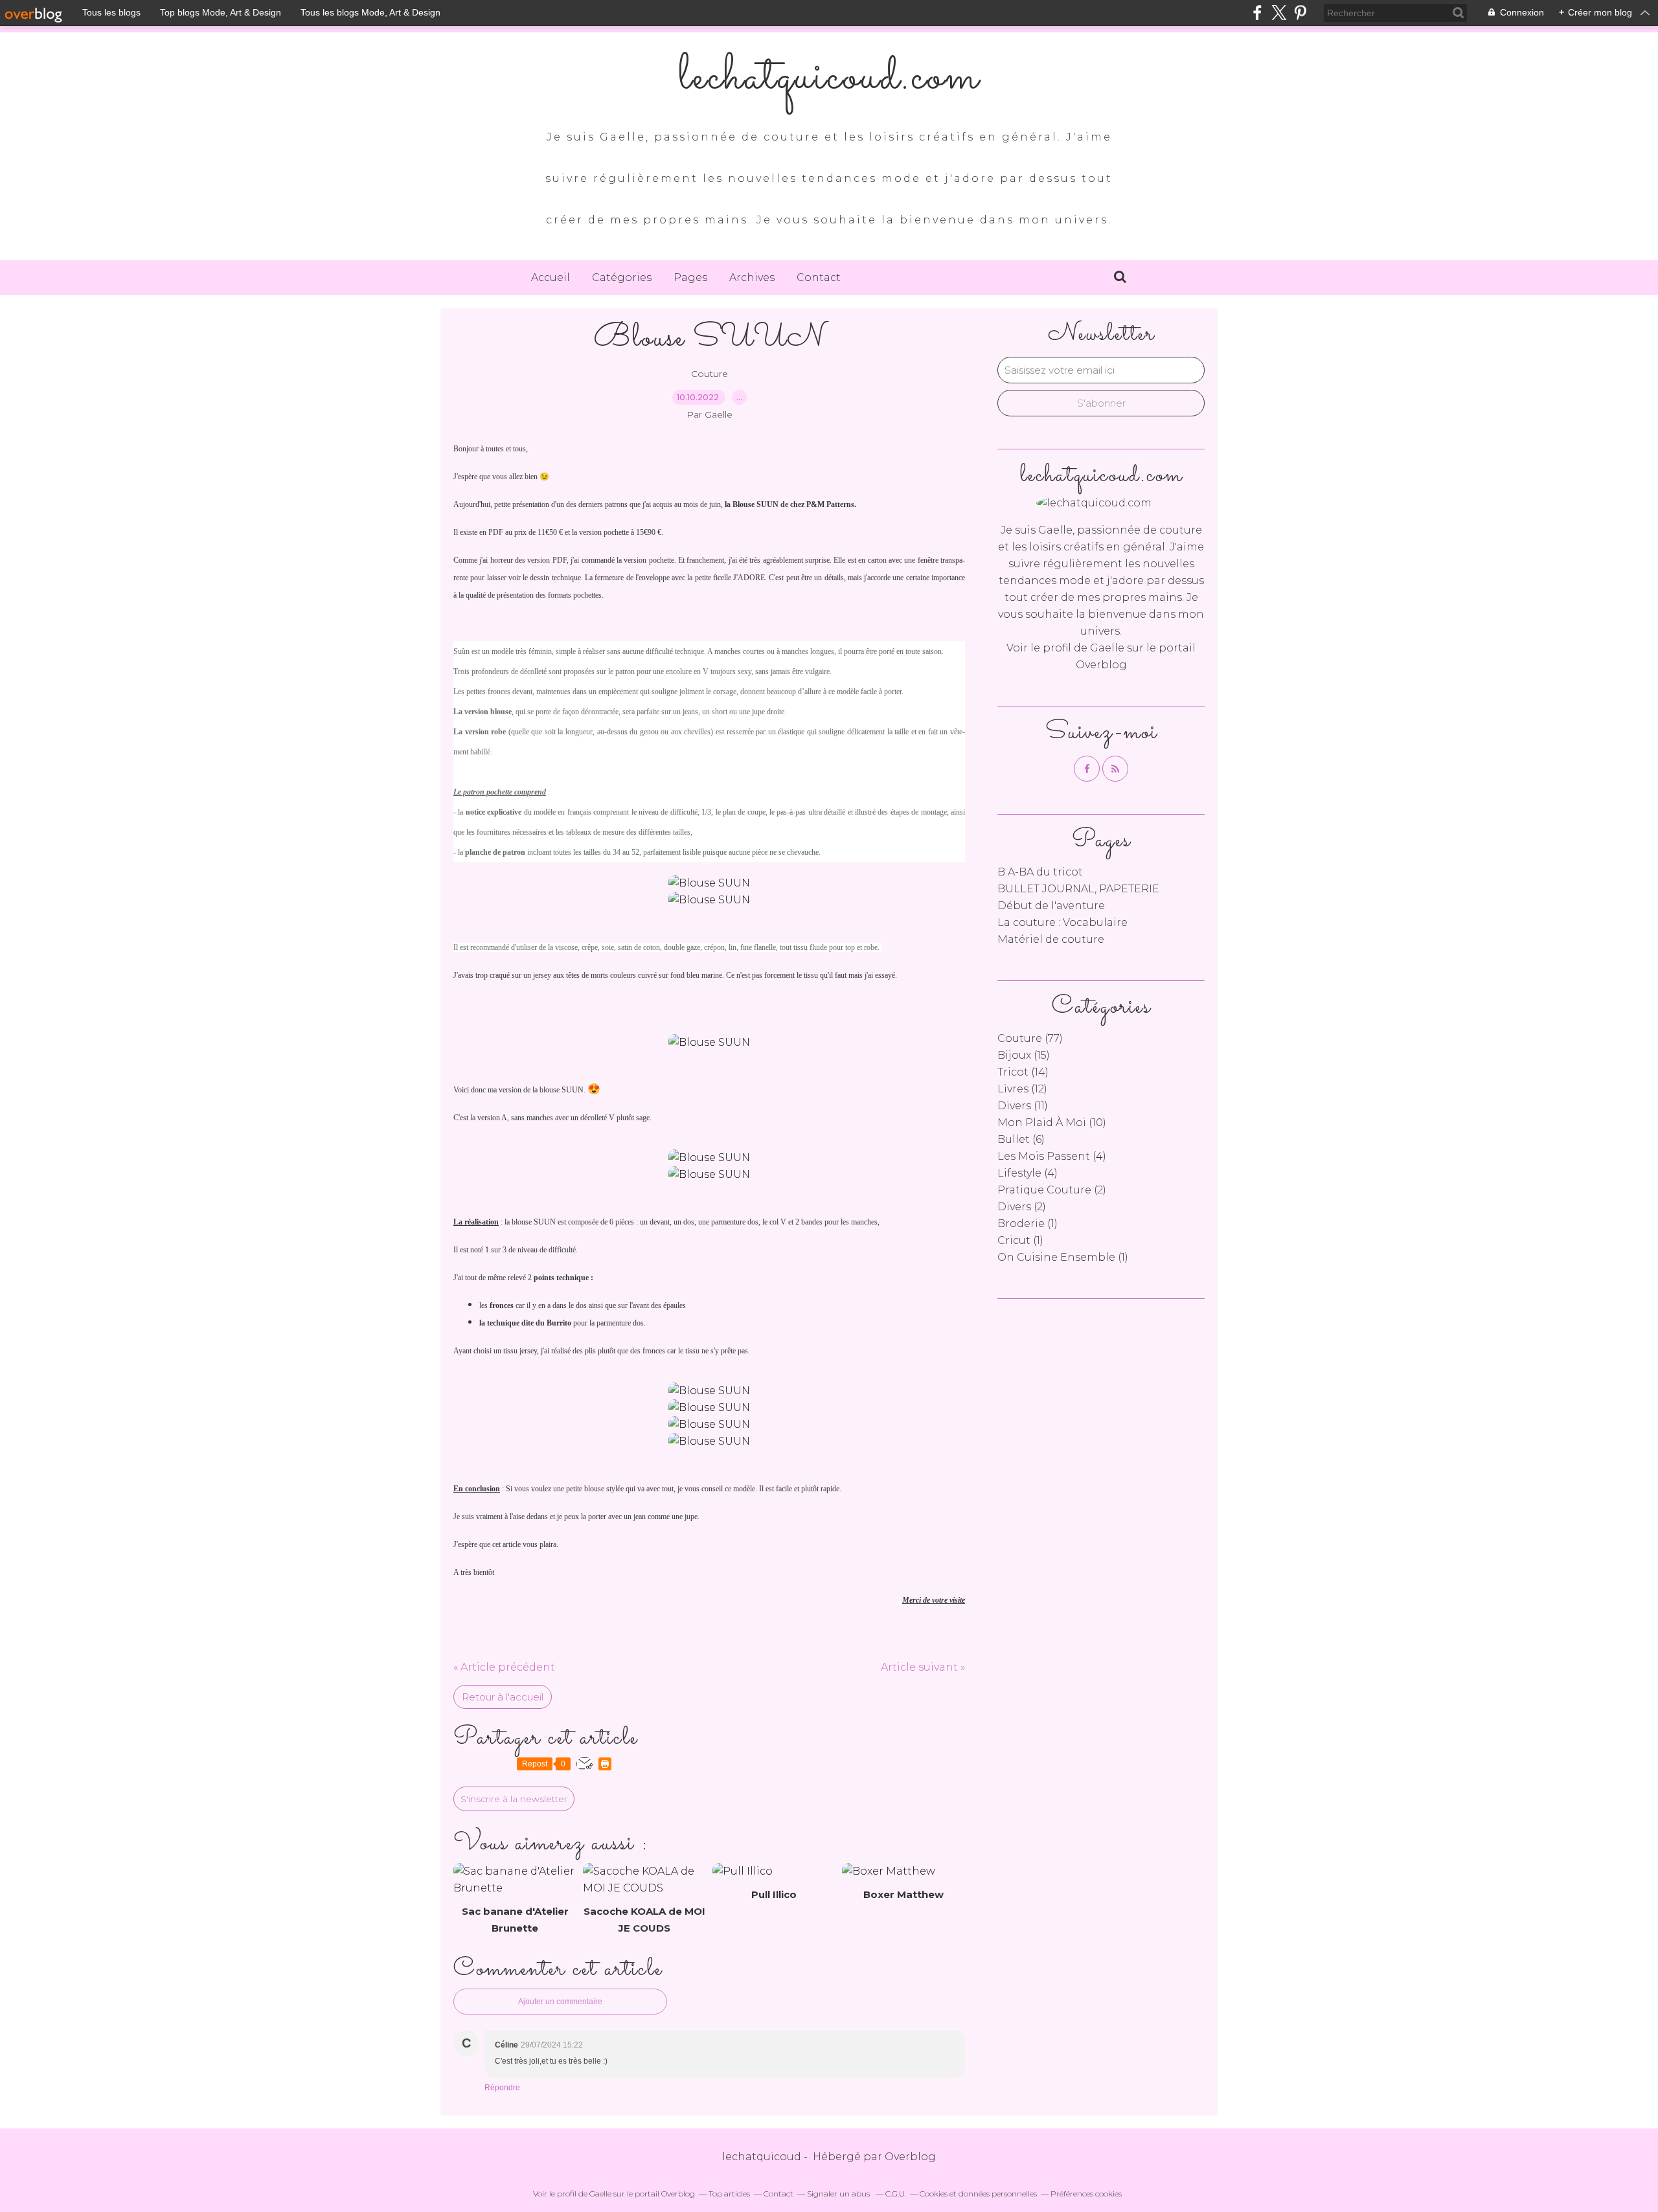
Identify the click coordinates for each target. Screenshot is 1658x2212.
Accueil (551, 277)
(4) (1052, 1156)
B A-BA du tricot (1040, 872)
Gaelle (1108, 648)
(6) (1021, 1139)
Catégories (622, 277)
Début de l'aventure (1051, 906)
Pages (690, 277)
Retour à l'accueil (503, 1697)
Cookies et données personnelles (978, 2194)
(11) (1023, 1106)
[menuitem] (551, 278)
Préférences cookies (1086, 2194)
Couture (710, 374)
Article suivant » (923, 1667)
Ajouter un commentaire (560, 2002)
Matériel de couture (1051, 939)
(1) (1028, 1224)
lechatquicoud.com (829, 78)
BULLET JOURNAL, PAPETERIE (1078, 889)
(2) (1052, 1190)
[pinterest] (1300, 13)
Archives (752, 277)
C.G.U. (896, 2194)
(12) (1022, 1089)
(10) (1052, 1123)
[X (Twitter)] (1279, 13)
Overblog (910, 2157)
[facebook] (1257, 13)
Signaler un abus (839, 2194)
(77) (1030, 1038)
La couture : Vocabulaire (1062, 922)
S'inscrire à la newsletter (514, 1799)
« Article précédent (504, 1667)
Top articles (729, 2194)
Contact (819, 277)
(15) (1024, 1055)
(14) (1023, 1072)
